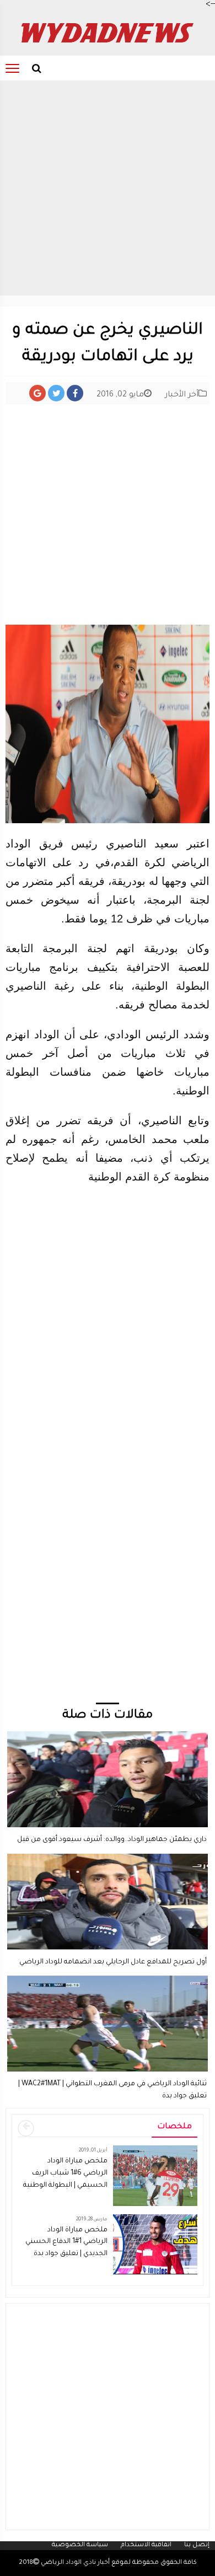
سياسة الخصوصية (80, 2545)
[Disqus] (108, 1560)
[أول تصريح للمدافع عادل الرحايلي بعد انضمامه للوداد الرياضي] (108, 1859)
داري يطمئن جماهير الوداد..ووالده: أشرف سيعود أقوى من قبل (112, 1840)
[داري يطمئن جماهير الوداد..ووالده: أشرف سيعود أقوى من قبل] (108, 1736)
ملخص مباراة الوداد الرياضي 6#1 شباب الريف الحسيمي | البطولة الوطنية (65, 2173)
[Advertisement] (108, 188)
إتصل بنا (197, 2545)
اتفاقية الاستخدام (146, 2545)
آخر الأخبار (182, 395)
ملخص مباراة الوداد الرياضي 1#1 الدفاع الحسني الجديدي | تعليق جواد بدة (66, 2242)
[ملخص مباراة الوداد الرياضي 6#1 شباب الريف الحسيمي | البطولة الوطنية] (155, 2177)
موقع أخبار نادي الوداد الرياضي (84, 2563)
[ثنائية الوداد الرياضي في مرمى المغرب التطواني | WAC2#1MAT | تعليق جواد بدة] (108, 1981)
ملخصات (174, 2127)
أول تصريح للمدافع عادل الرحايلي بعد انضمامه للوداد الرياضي (113, 1962)
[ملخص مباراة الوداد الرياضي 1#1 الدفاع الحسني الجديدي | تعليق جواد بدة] (155, 2245)
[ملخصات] (26, 2128)
